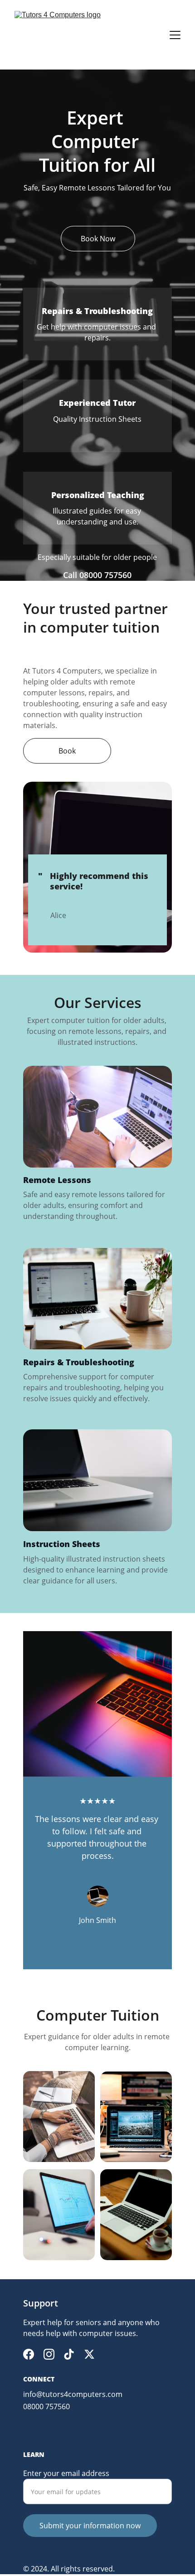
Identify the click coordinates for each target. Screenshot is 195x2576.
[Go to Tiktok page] (69, 2354)
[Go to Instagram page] (49, 2354)
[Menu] (175, 35)
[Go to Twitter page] (89, 2354)
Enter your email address (66, 2473)
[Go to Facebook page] (29, 2354)
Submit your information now (90, 2526)
